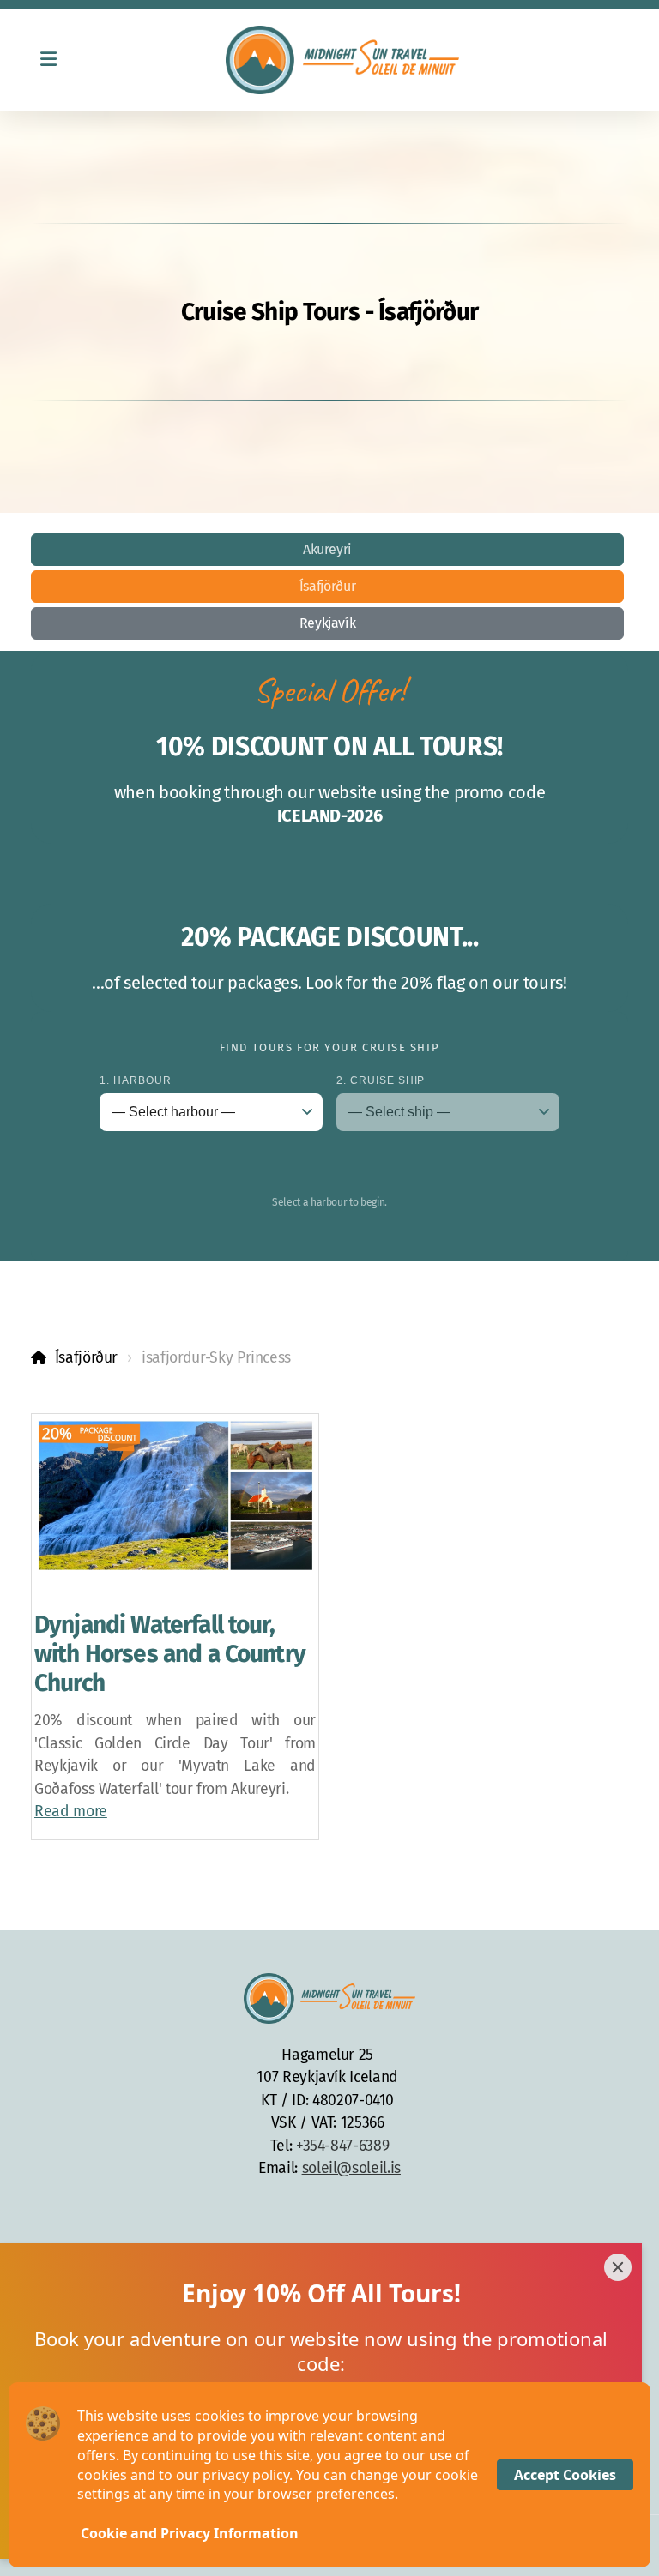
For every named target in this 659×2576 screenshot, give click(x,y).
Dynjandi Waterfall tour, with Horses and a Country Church (170, 1653)
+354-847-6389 (342, 2146)
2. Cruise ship (381, 1080)
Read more (71, 1812)
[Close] (618, 2267)
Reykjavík (328, 623)
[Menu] (48, 60)
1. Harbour (136, 1080)
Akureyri (327, 549)
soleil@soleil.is (351, 2168)
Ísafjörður (327, 586)
